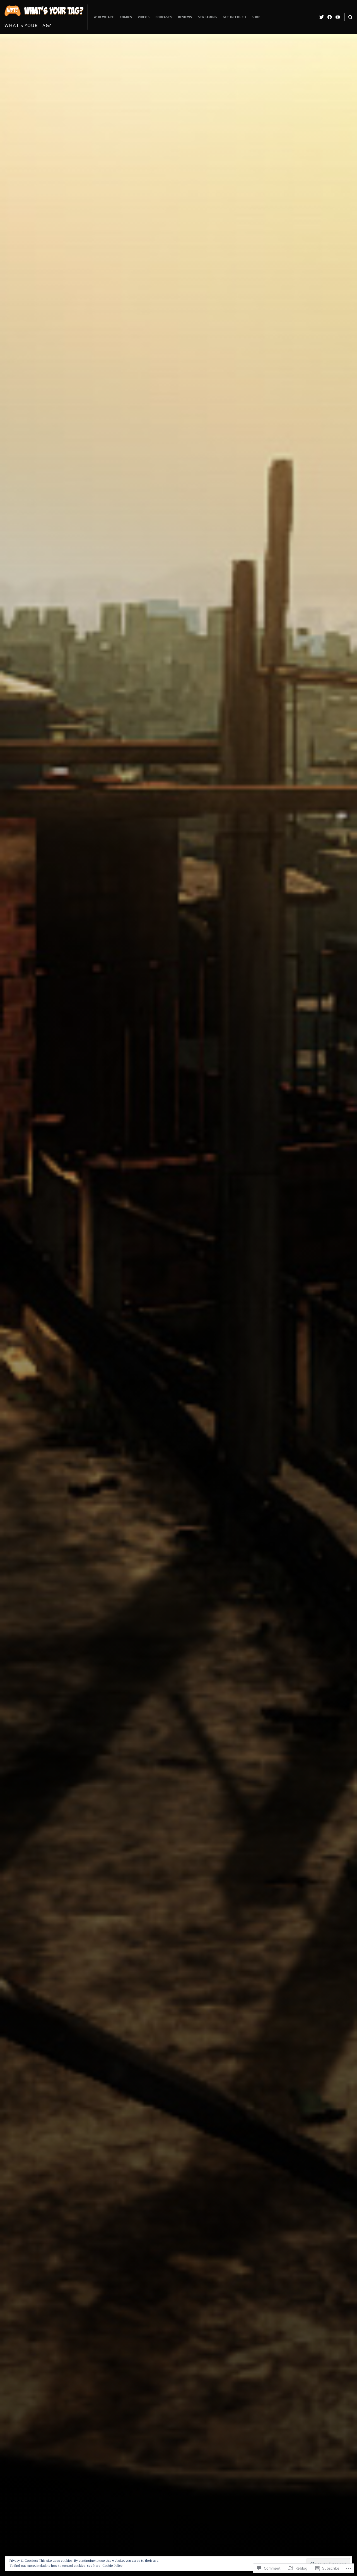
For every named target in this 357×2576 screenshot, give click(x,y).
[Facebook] (330, 17)
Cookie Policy (112, 2566)
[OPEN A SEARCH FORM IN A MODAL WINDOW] (350, 17)
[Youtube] (338, 17)
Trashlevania (224, 1335)
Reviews (185, 17)
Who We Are (104, 17)
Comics (126, 17)
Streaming (207, 17)
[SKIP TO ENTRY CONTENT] (179, 1415)
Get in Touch (234, 17)
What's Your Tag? (28, 25)
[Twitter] (322, 17)
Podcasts (164, 17)
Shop (256, 17)
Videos (144, 17)
